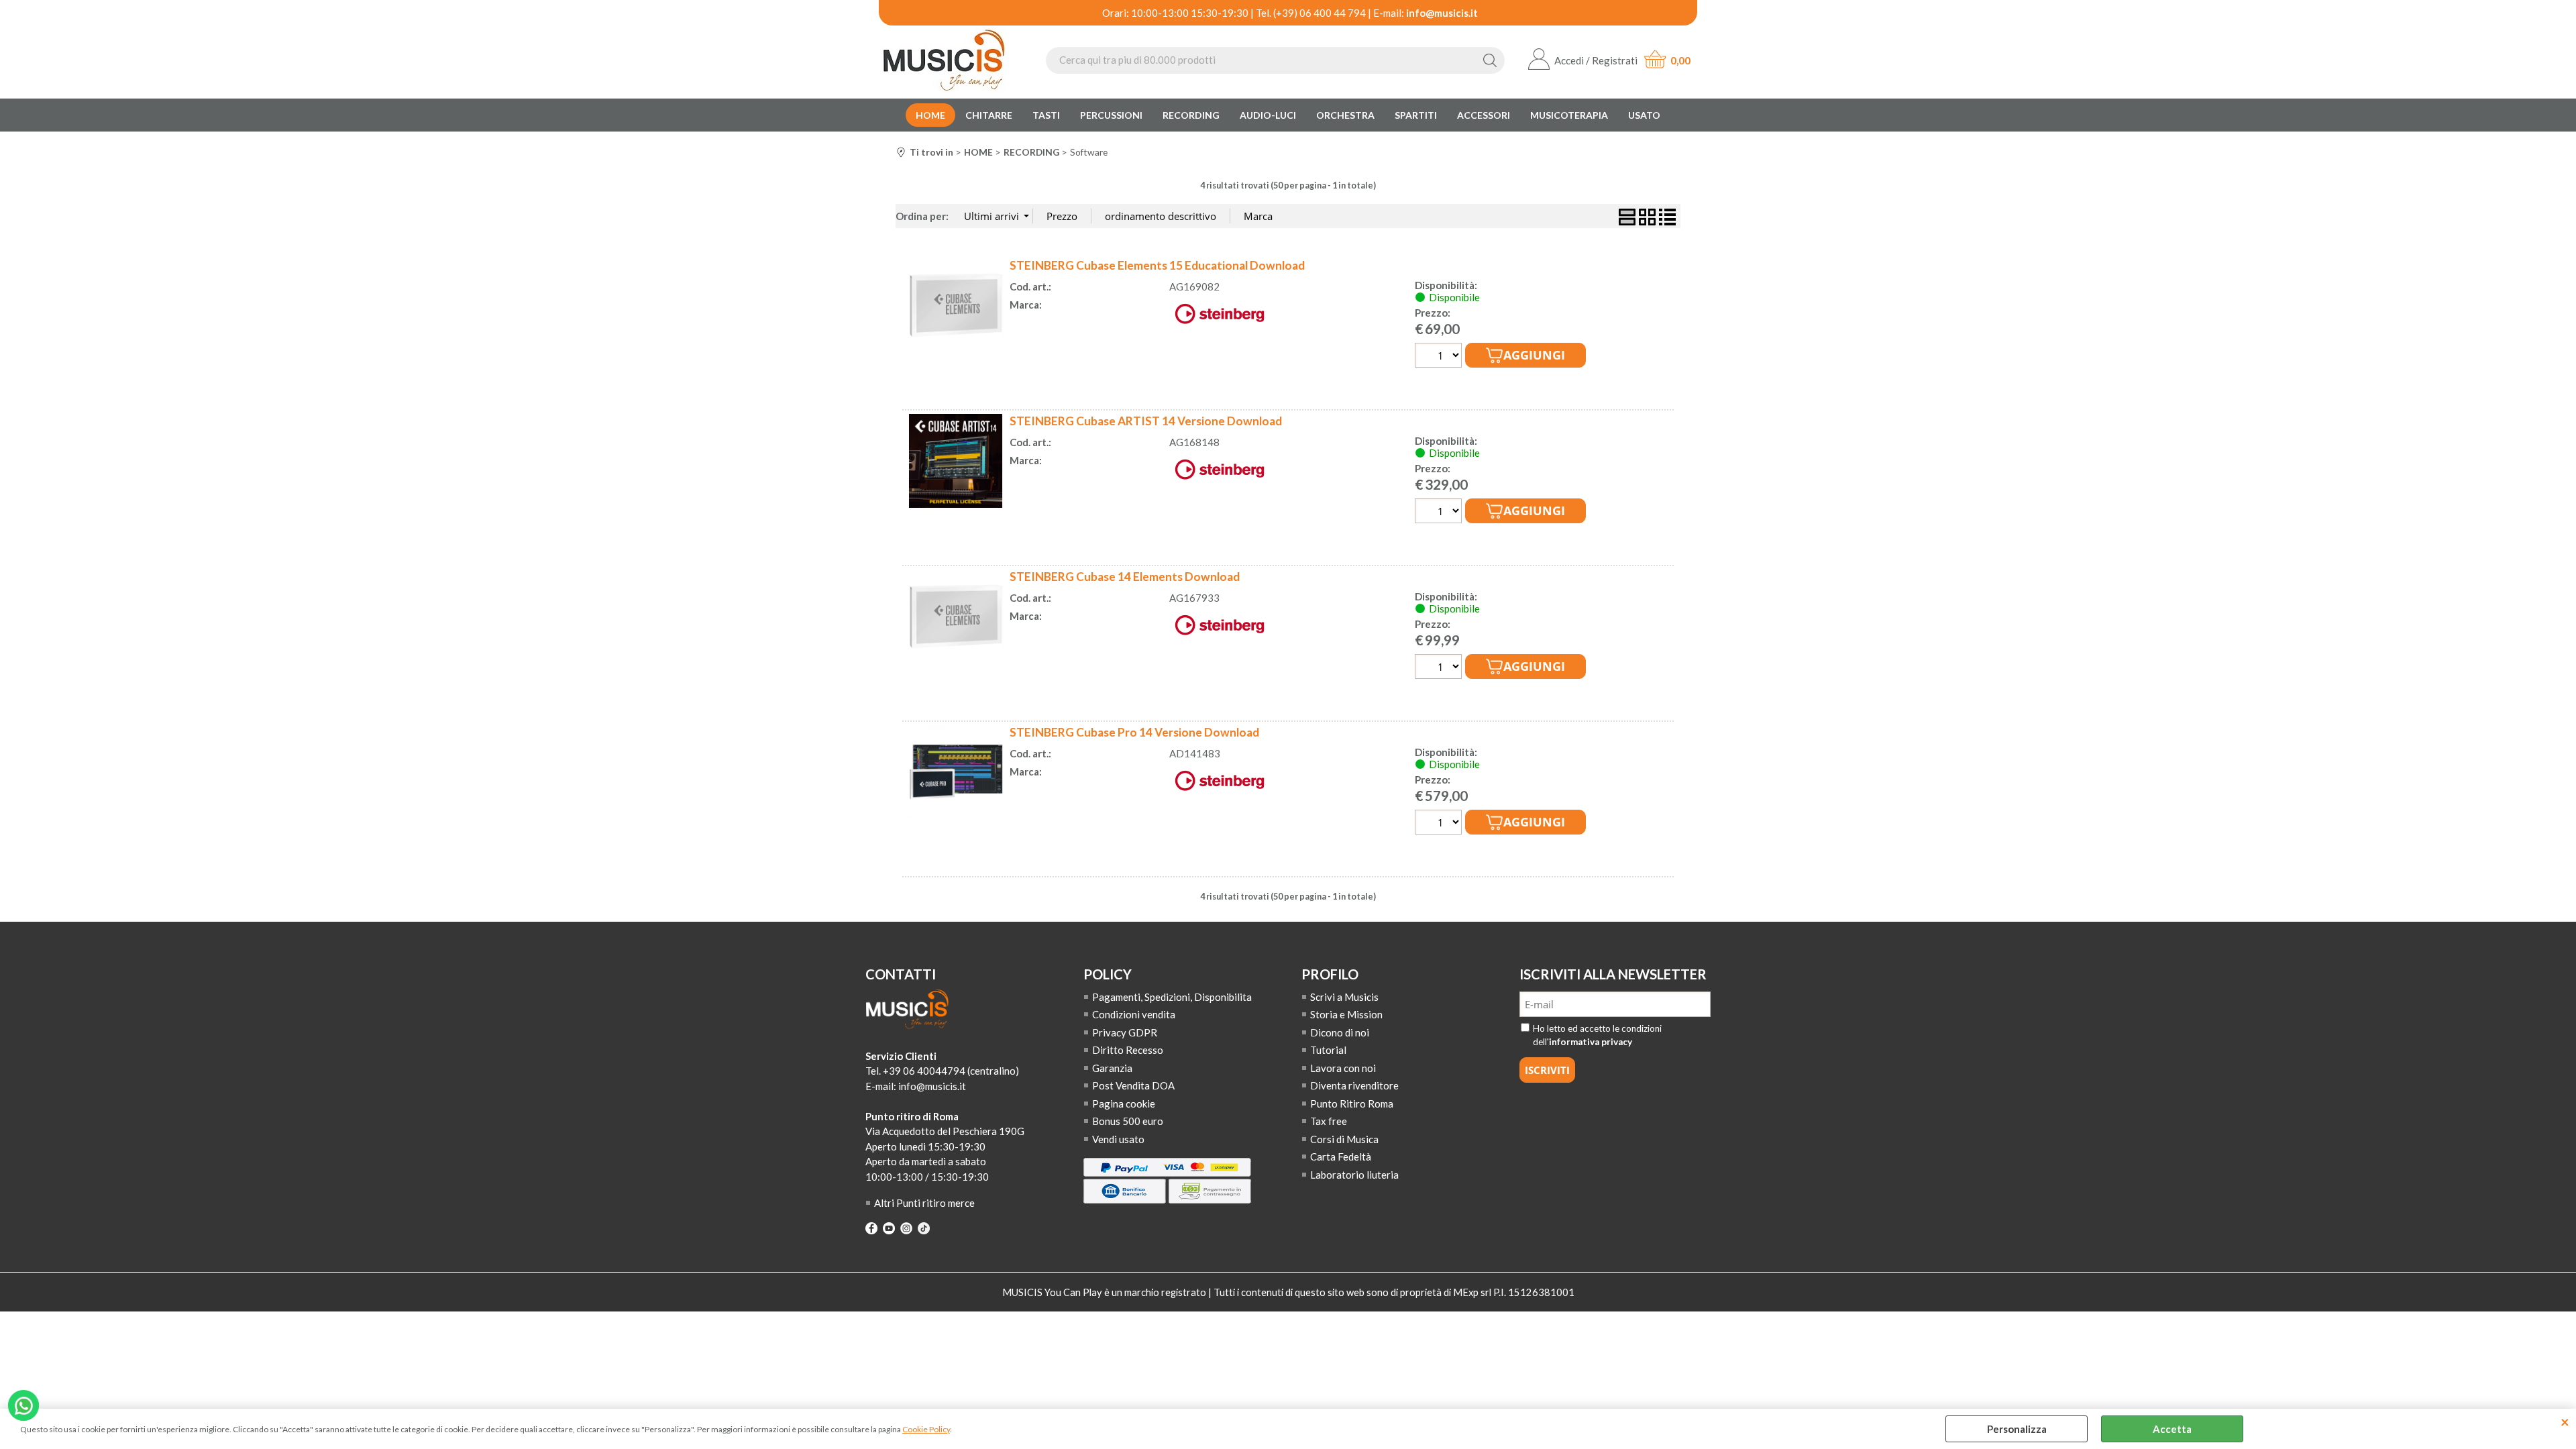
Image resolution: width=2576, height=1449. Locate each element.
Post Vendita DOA (1133, 1085)
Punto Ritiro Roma (1352, 1104)
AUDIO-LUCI (1268, 115)
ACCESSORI (1484, 115)
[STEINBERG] (1220, 327)
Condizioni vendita (1134, 1014)
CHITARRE (989, 115)
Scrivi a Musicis (1344, 997)
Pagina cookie (1124, 1104)
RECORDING (1191, 115)
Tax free (1329, 1121)
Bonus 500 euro (1128, 1121)
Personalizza (2017, 1429)
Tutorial (1328, 1050)
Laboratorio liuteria (1354, 1175)
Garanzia (1112, 1068)
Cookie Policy (926, 1429)
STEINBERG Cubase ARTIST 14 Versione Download (1146, 421)
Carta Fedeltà (1341, 1157)
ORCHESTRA (1345, 115)
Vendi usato (1118, 1139)
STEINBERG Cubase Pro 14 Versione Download (1134, 732)
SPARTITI (1416, 115)
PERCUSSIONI (1111, 115)
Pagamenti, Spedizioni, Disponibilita (1172, 997)
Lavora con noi (1343, 1068)
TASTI (1046, 115)
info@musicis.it (1442, 13)
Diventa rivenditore (1354, 1085)
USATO (1644, 115)
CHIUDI (2565, 1422)
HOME (930, 115)
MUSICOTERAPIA (1569, 115)
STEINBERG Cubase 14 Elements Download (1125, 577)
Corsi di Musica (1344, 1139)
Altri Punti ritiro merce (924, 1203)
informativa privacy (1591, 1042)
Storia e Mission (1346, 1014)
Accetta (2172, 1429)
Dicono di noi (1340, 1032)
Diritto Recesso (1128, 1050)
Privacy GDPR (1125, 1032)
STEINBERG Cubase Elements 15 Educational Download (1157, 265)
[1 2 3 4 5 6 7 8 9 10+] (1440, 357)
